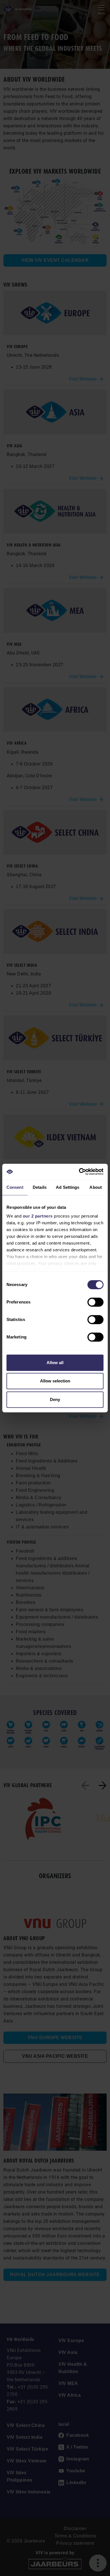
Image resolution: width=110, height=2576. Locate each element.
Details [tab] (40, 1187)
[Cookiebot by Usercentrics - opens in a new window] (79, 1172)
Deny (55, 1399)
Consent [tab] (15, 1187)
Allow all (55, 1363)
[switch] (95, 1302)
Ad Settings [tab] (68, 1187)
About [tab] (96, 1187)
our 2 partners (38, 1216)
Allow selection (55, 1381)
